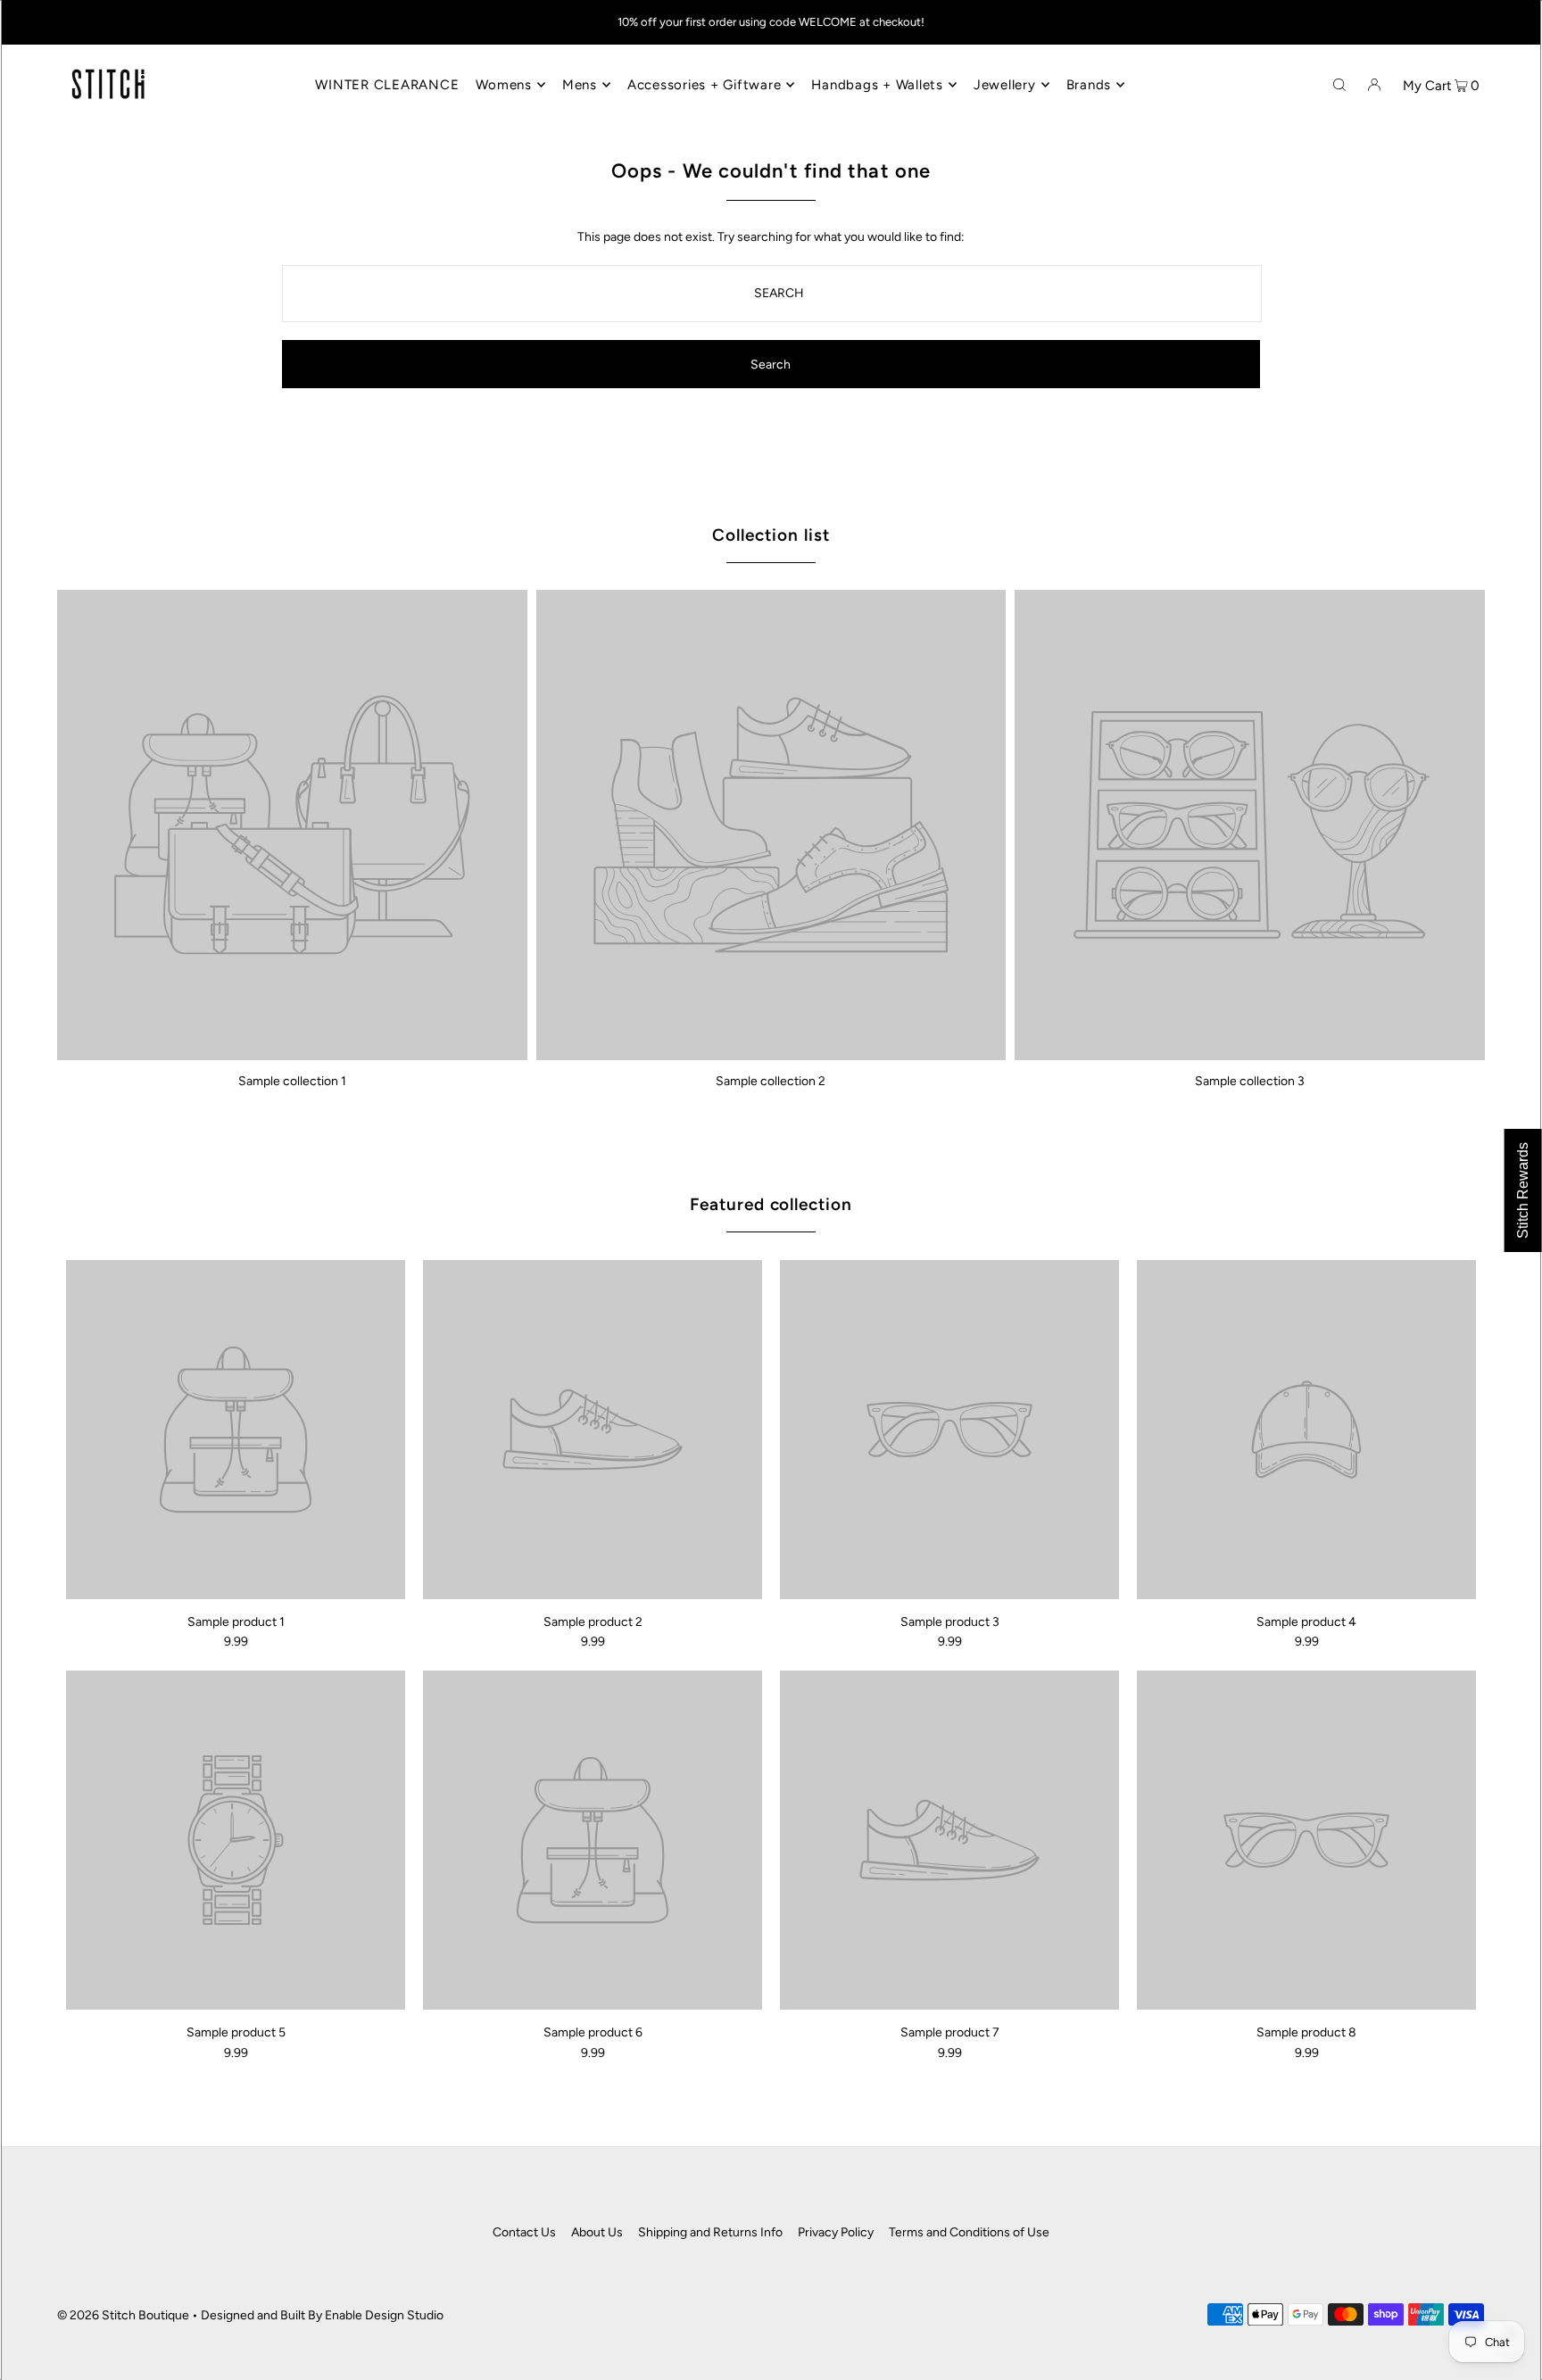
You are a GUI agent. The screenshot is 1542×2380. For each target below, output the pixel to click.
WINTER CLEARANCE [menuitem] (387, 85)
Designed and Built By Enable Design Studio (322, 2315)
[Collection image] (292, 1053)
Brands (1089, 85)
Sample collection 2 (771, 1081)
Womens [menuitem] (504, 85)
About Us (597, 2232)
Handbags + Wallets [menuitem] (877, 85)
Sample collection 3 (1250, 1081)
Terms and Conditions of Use (969, 2232)
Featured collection (771, 1204)
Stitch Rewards (1523, 1190)
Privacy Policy (836, 2232)
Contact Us (524, 2232)
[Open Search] (1339, 84)
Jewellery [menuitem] (1005, 85)
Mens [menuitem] (580, 85)
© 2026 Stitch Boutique (123, 2315)
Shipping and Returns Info (710, 2232)
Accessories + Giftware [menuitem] (705, 85)
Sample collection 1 (292, 1081)
